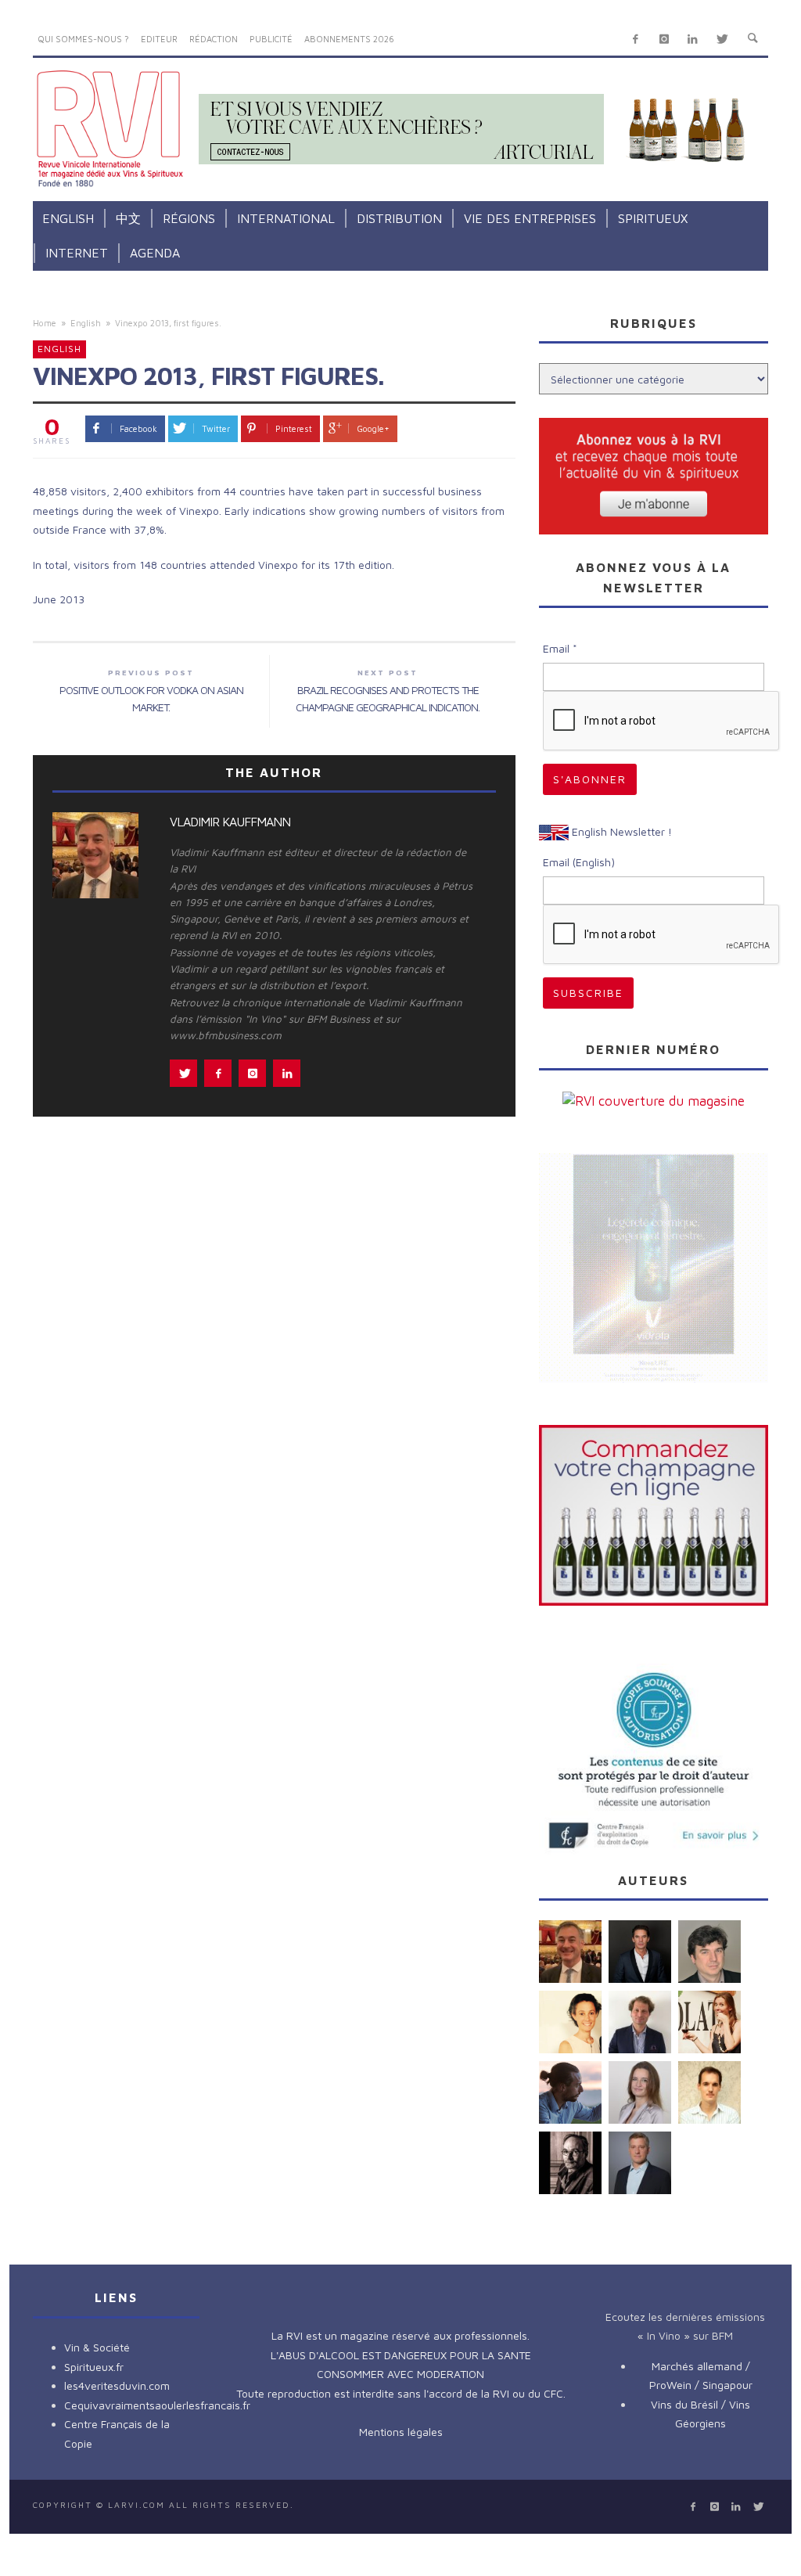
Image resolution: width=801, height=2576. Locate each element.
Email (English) (579, 862)
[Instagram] (664, 40)
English (86, 323)
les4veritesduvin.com (117, 2385)
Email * (560, 648)
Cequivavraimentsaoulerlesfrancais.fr (157, 2405)
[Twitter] (722, 40)
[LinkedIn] (693, 40)
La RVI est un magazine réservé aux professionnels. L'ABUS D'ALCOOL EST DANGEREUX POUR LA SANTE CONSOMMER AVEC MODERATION (401, 2355)
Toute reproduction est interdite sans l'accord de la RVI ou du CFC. (401, 2393)
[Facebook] (636, 40)
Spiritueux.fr (94, 2367)
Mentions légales (401, 2432)
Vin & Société (97, 2347)
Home (45, 323)
